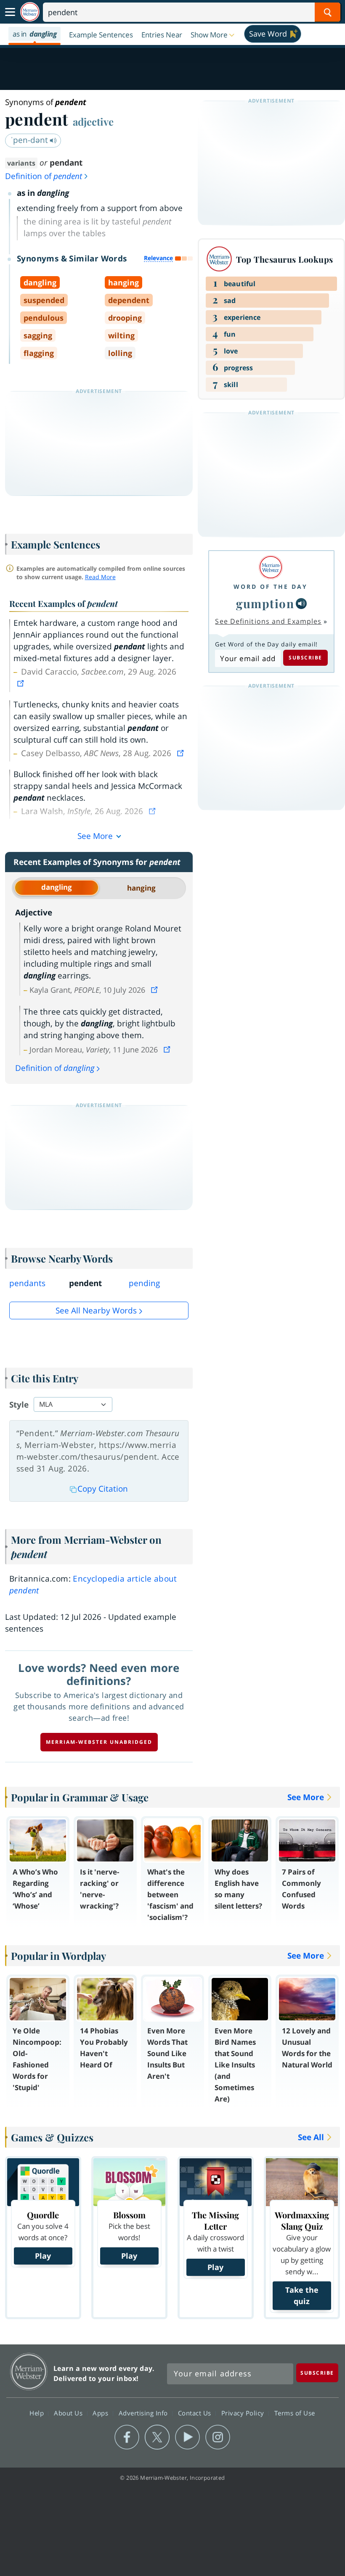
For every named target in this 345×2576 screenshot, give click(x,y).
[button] (213, 34)
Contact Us (196, 2413)
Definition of (44, 176)
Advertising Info (144, 2413)
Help (38, 2413)
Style (19, 1405)
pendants (27, 1283)
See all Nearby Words (96, 1310)
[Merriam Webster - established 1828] (30, 12)
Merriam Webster (29, 2372)
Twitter (157, 2437)
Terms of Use (295, 2413)
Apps (101, 2413)
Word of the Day (271, 587)
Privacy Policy (244, 2413)
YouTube (187, 2437)
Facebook (127, 2437)
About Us (69, 2413)
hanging (141, 888)
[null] (301, 604)
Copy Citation (103, 1489)
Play (43, 2256)
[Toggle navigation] (10, 12)
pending (144, 1283)
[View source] (21, 683)
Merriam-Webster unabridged (99, 1742)
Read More (100, 577)
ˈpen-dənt (30, 140)
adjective (93, 121)
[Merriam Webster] (271, 567)
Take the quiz (302, 2295)
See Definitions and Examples (268, 621)
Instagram (218, 2437)
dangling (57, 887)
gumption (265, 603)
